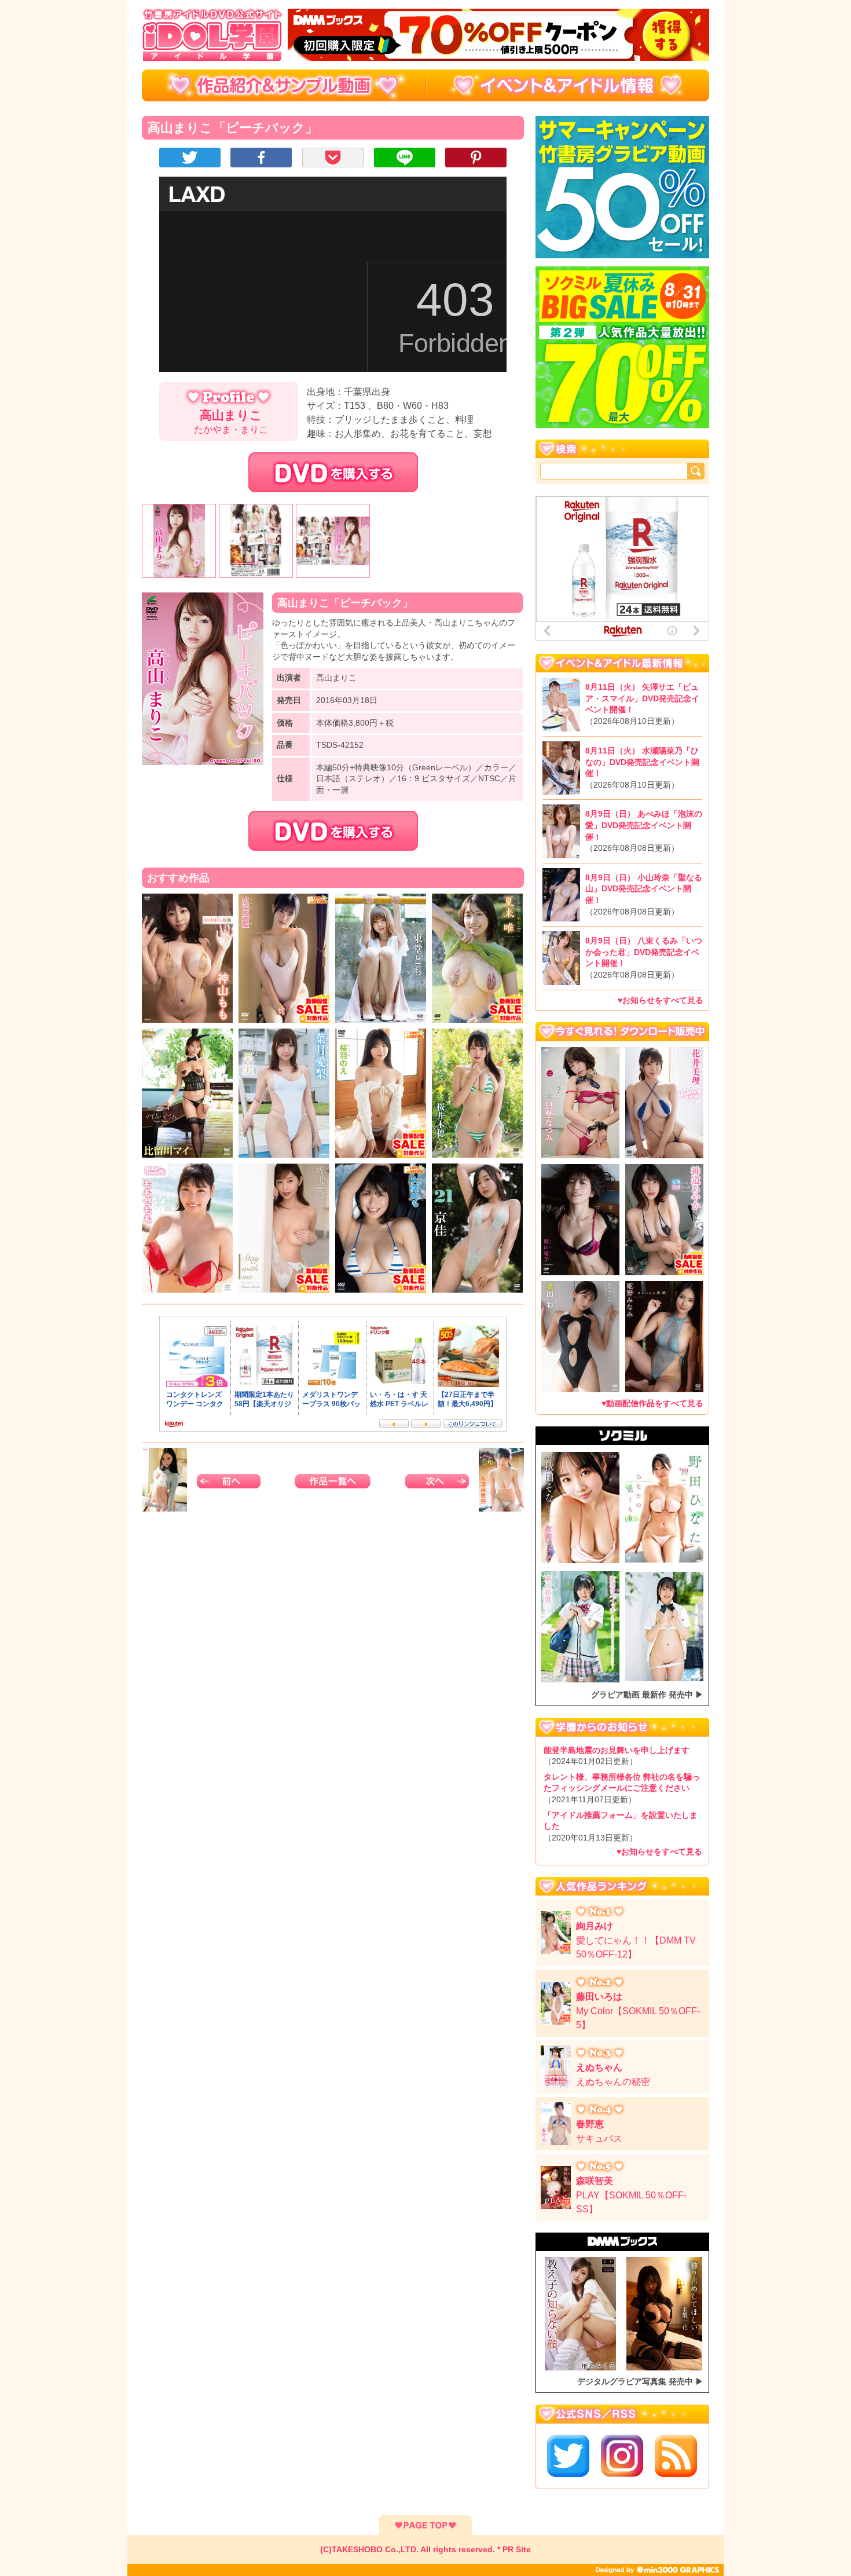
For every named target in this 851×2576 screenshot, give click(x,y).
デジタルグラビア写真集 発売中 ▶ (640, 2381)
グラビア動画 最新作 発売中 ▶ (647, 1695)
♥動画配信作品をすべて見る (652, 1403)
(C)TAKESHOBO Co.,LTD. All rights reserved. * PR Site (425, 2549)
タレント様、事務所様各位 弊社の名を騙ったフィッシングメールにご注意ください (622, 1788)
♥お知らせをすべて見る (661, 1000)
